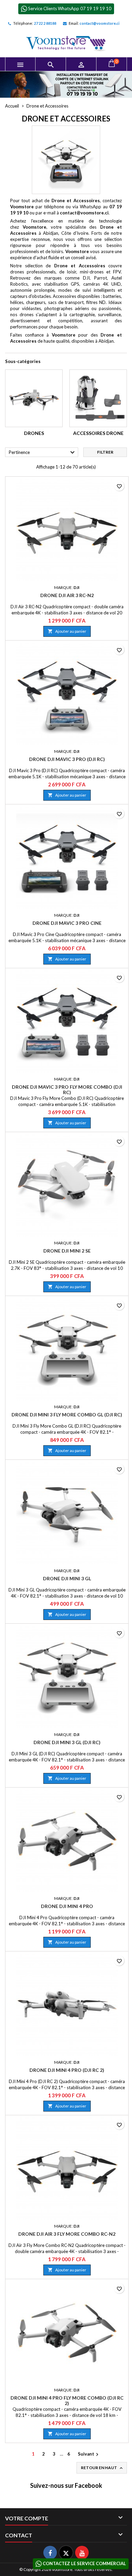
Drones (34, 433)
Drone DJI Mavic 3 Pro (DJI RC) (67, 759)
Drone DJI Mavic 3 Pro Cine (67, 923)
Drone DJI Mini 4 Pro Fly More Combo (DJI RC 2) (67, 2400)
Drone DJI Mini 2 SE (67, 1251)
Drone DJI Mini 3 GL (67, 1578)
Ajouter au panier (67, 631)
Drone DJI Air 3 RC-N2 (67, 595)
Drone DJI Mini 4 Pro (67, 1906)
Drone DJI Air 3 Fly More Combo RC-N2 (67, 2234)
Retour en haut (102, 2468)
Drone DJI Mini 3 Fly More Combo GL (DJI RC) (67, 1415)
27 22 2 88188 (45, 23)
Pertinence (43, 453)
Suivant (89, 2454)
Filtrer (105, 452)
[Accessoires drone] (98, 398)
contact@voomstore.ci (100, 23)
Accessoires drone (98, 433)
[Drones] (34, 398)
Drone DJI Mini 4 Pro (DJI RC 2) (67, 2070)
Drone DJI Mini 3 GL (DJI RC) (67, 1742)
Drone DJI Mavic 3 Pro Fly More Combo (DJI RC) (67, 1090)
